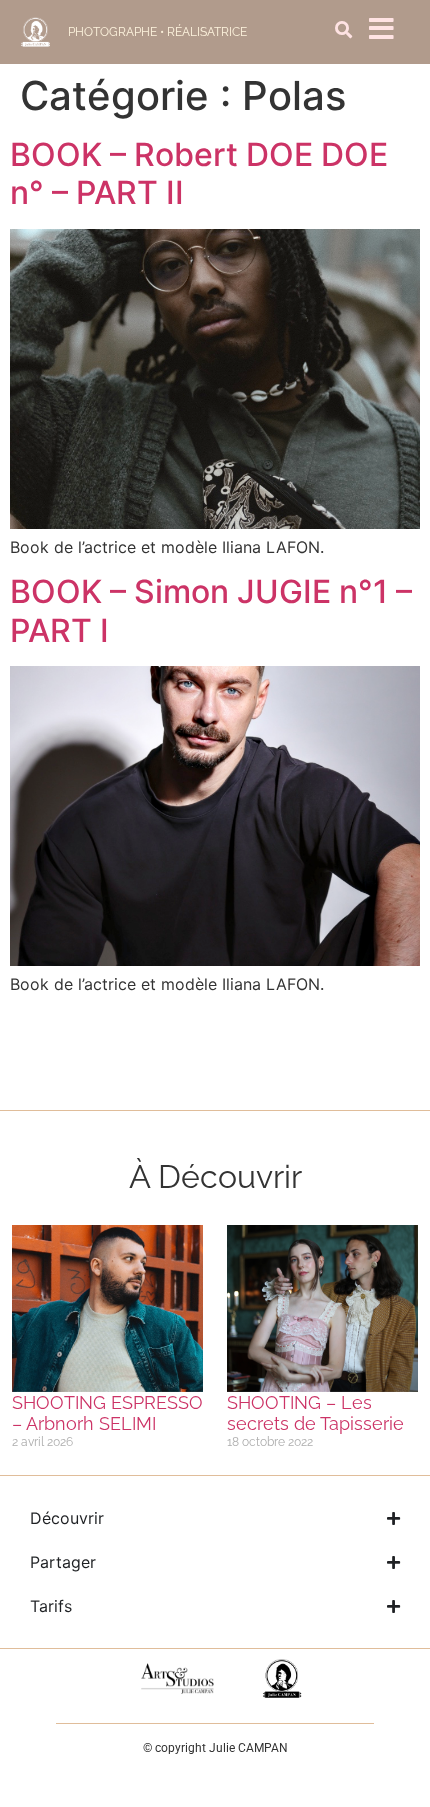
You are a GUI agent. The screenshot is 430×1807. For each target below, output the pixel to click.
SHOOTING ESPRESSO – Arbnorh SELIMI (107, 1413)
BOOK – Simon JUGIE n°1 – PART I (211, 610)
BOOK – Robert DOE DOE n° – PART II (199, 173)
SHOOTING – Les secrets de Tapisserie (315, 1413)
